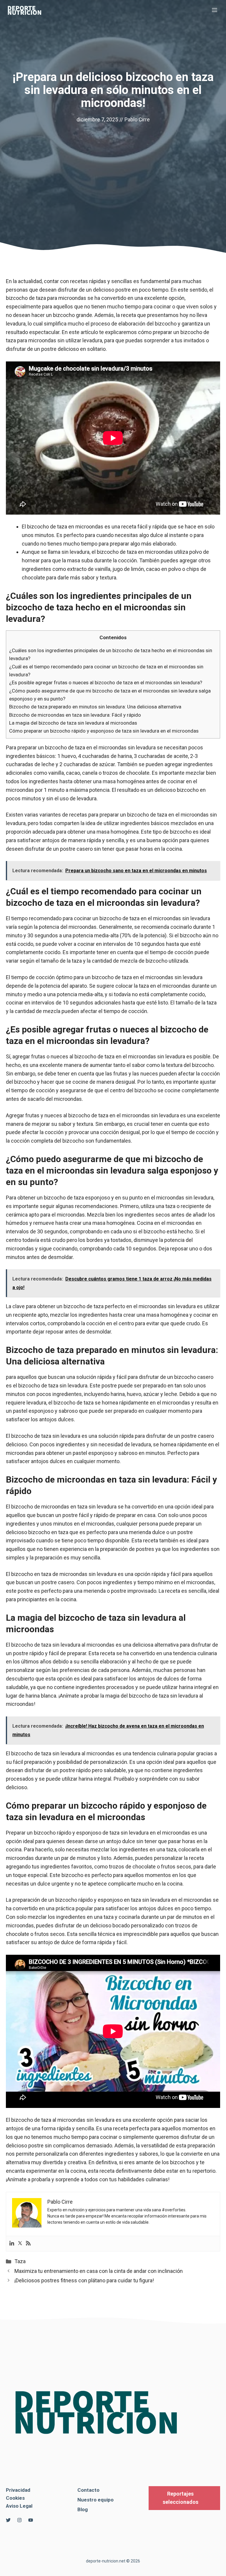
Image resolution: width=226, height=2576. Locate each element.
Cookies (15, 2498)
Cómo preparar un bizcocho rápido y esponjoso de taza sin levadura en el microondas (104, 731)
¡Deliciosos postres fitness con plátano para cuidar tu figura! (84, 2280)
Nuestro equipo (95, 2500)
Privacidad (18, 2490)
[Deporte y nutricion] (28, 10)
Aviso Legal (19, 2506)
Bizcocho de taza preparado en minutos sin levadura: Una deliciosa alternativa (95, 707)
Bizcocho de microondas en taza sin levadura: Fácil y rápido (75, 715)
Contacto (88, 2490)
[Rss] (28, 2244)
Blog (83, 2509)
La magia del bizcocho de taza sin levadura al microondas (73, 723)
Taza (20, 2261)
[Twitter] (20, 2244)
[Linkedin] (12, 2244)
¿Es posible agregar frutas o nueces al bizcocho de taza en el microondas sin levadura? (106, 683)
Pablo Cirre (137, 119)
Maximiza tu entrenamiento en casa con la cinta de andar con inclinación (99, 2271)
